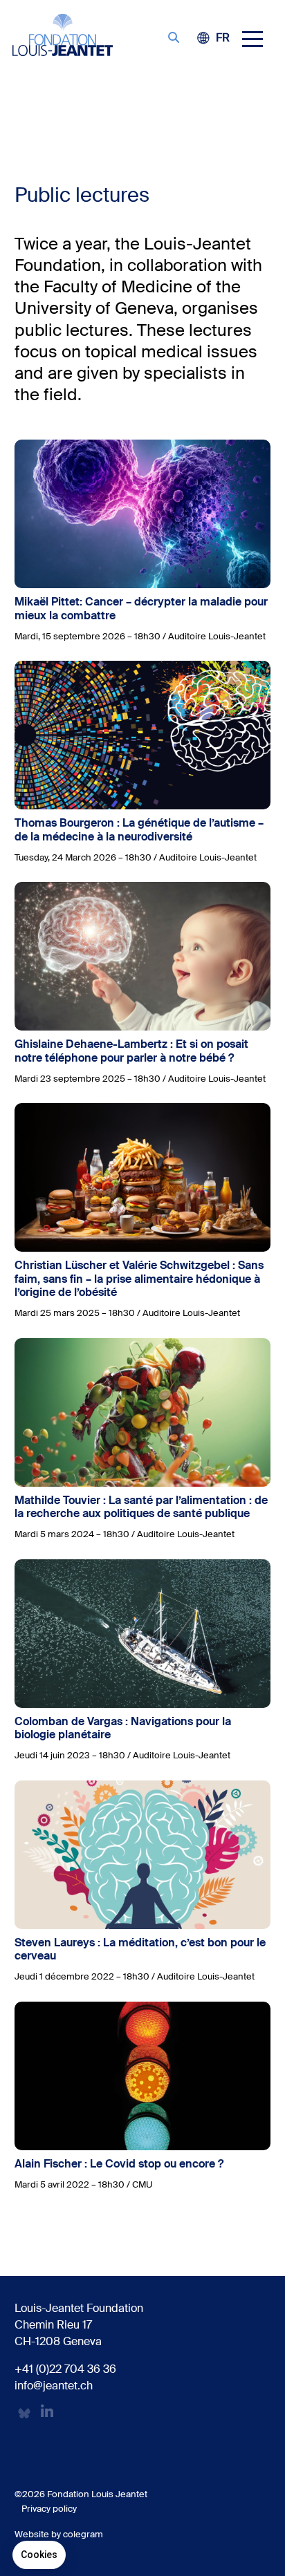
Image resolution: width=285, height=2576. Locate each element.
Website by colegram (59, 2534)
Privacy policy (49, 2509)
